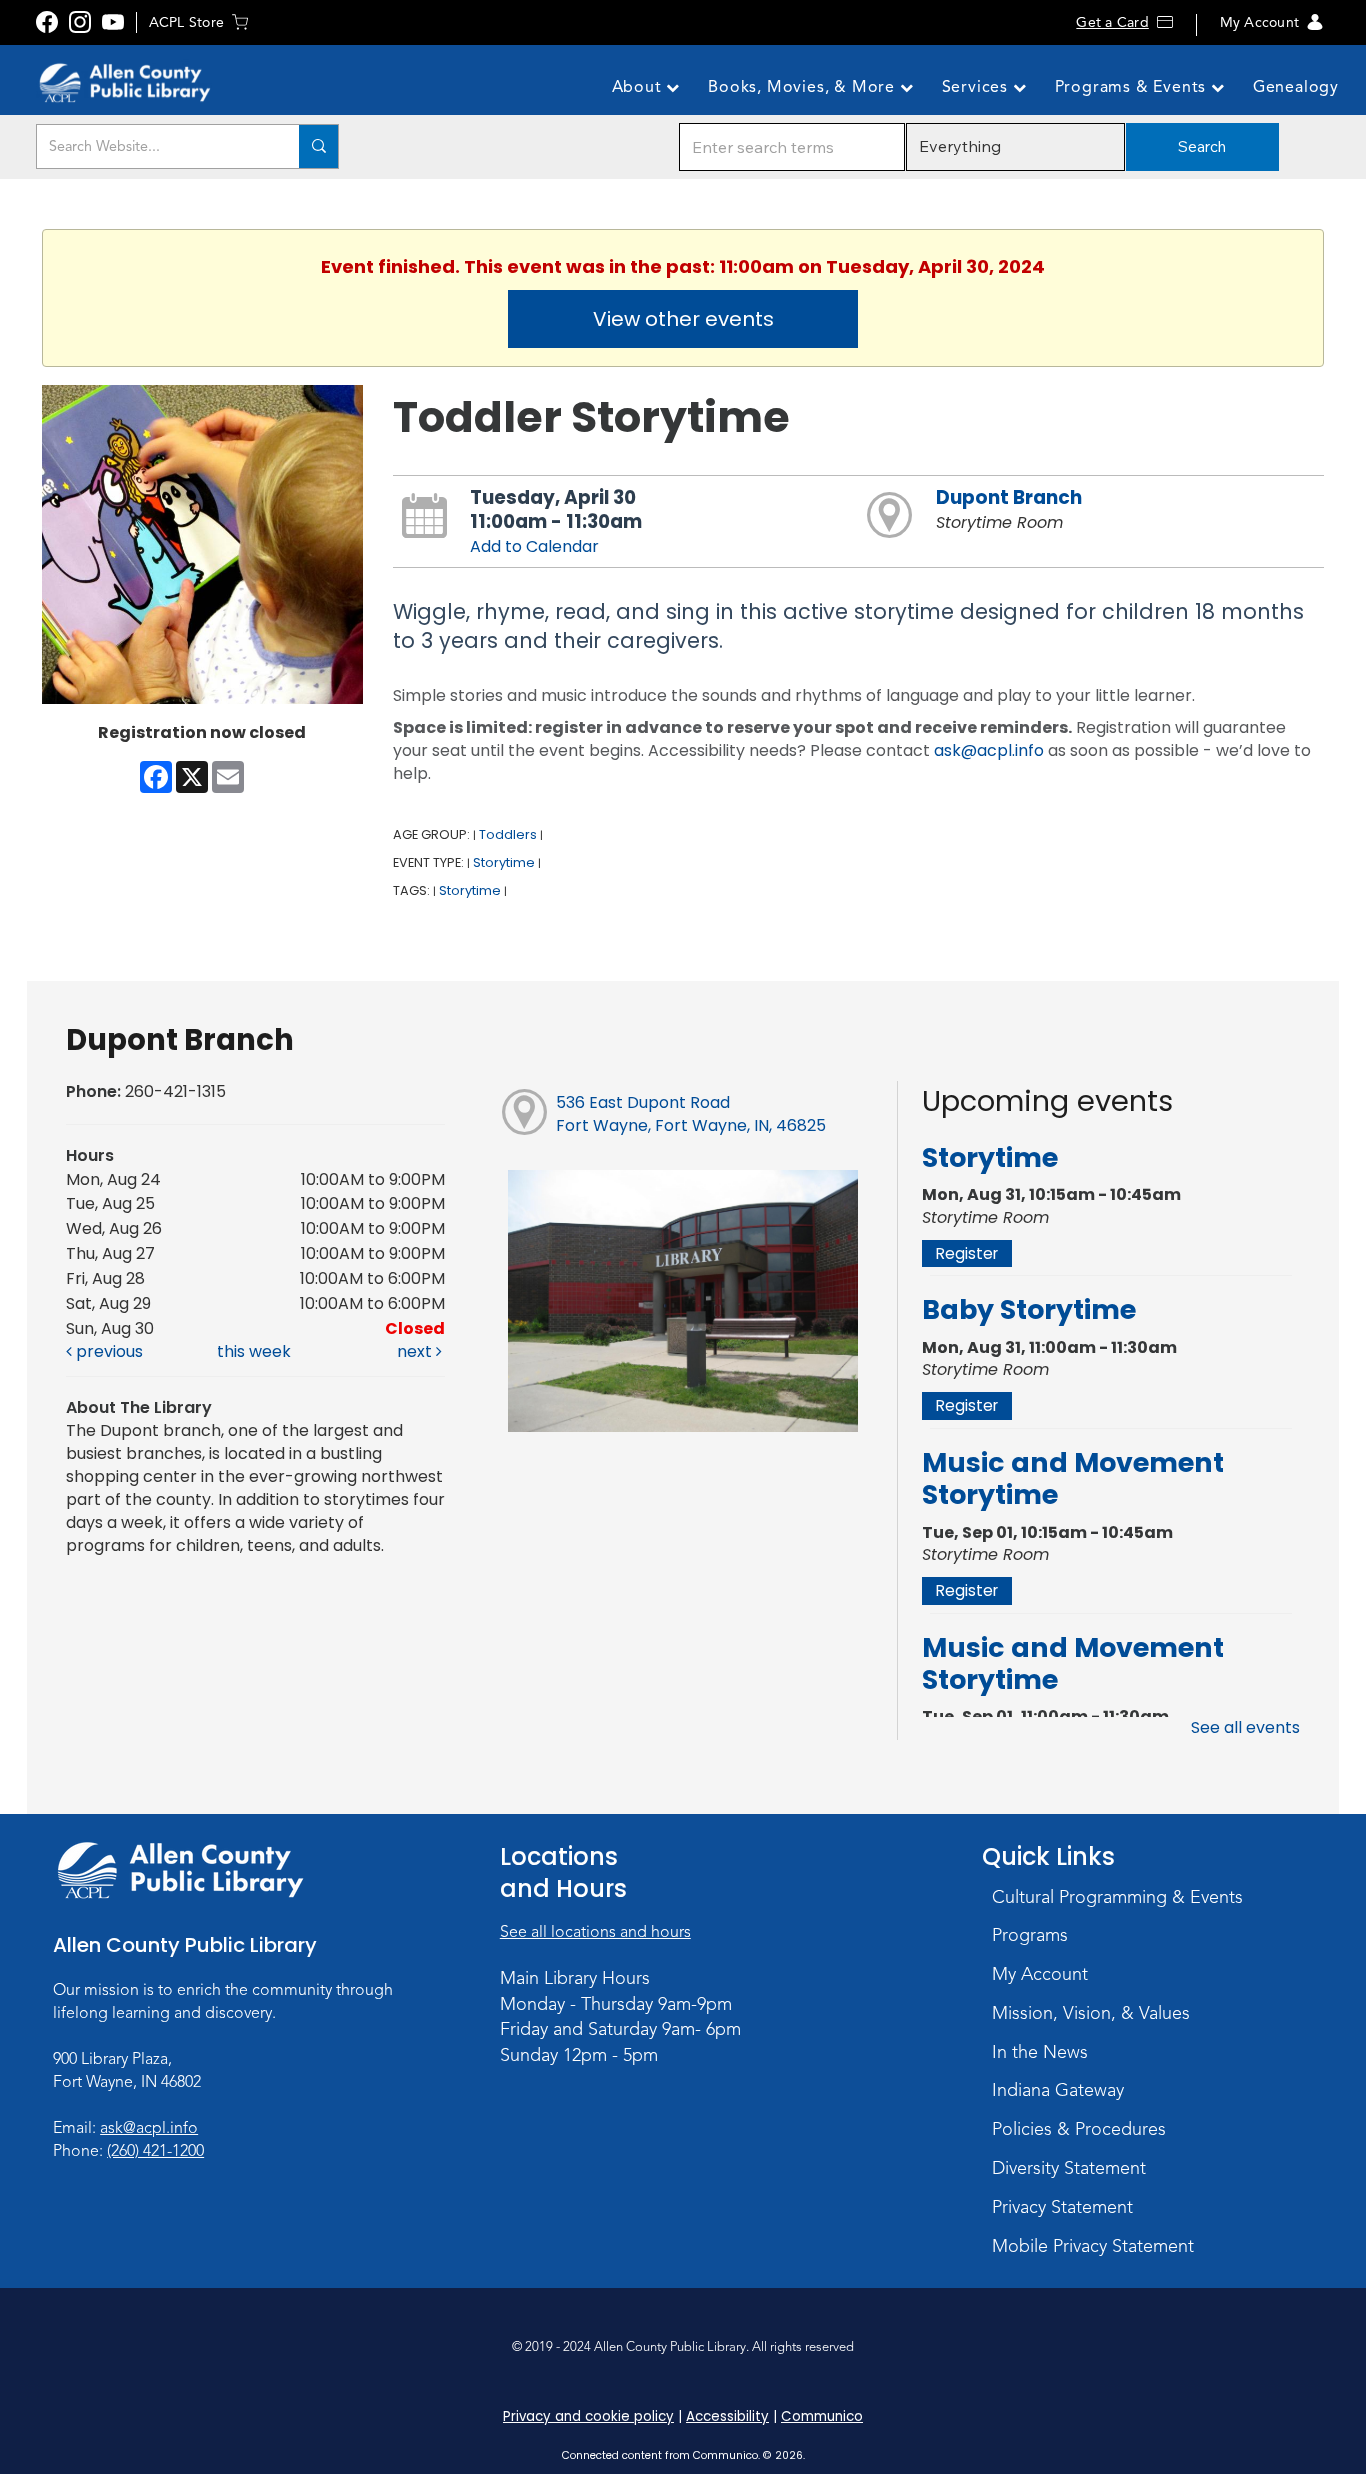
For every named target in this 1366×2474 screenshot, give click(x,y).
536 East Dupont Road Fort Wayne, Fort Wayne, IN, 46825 (691, 1114)
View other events (683, 319)
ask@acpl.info (989, 750)
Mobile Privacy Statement (1093, 2246)
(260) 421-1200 (155, 2151)
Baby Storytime (1029, 1309)
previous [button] (107, 1351)
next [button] (416, 1351)
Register (967, 1253)
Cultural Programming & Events (1117, 1897)
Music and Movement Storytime (1073, 1478)
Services (977, 87)
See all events (1245, 1727)
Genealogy (1296, 87)
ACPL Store (186, 22)
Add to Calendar (534, 546)
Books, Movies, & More (804, 87)
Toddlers (508, 834)
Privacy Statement (1062, 2207)
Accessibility (727, 2416)
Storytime (504, 862)
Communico (822, 2416)
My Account (1259, 22)
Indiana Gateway (1058, 2090)
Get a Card (1112, 22)
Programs (1030, 1935)
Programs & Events (1133, 87)
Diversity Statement (1069, 2168)
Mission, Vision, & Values (1091, 2013)
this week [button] (254, 1351)
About (639, 87)
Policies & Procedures (1079, 2129)
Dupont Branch (1009, 497)
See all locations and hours (595, 1932)
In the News (1040, 2052)
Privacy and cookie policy (588, 2416)
